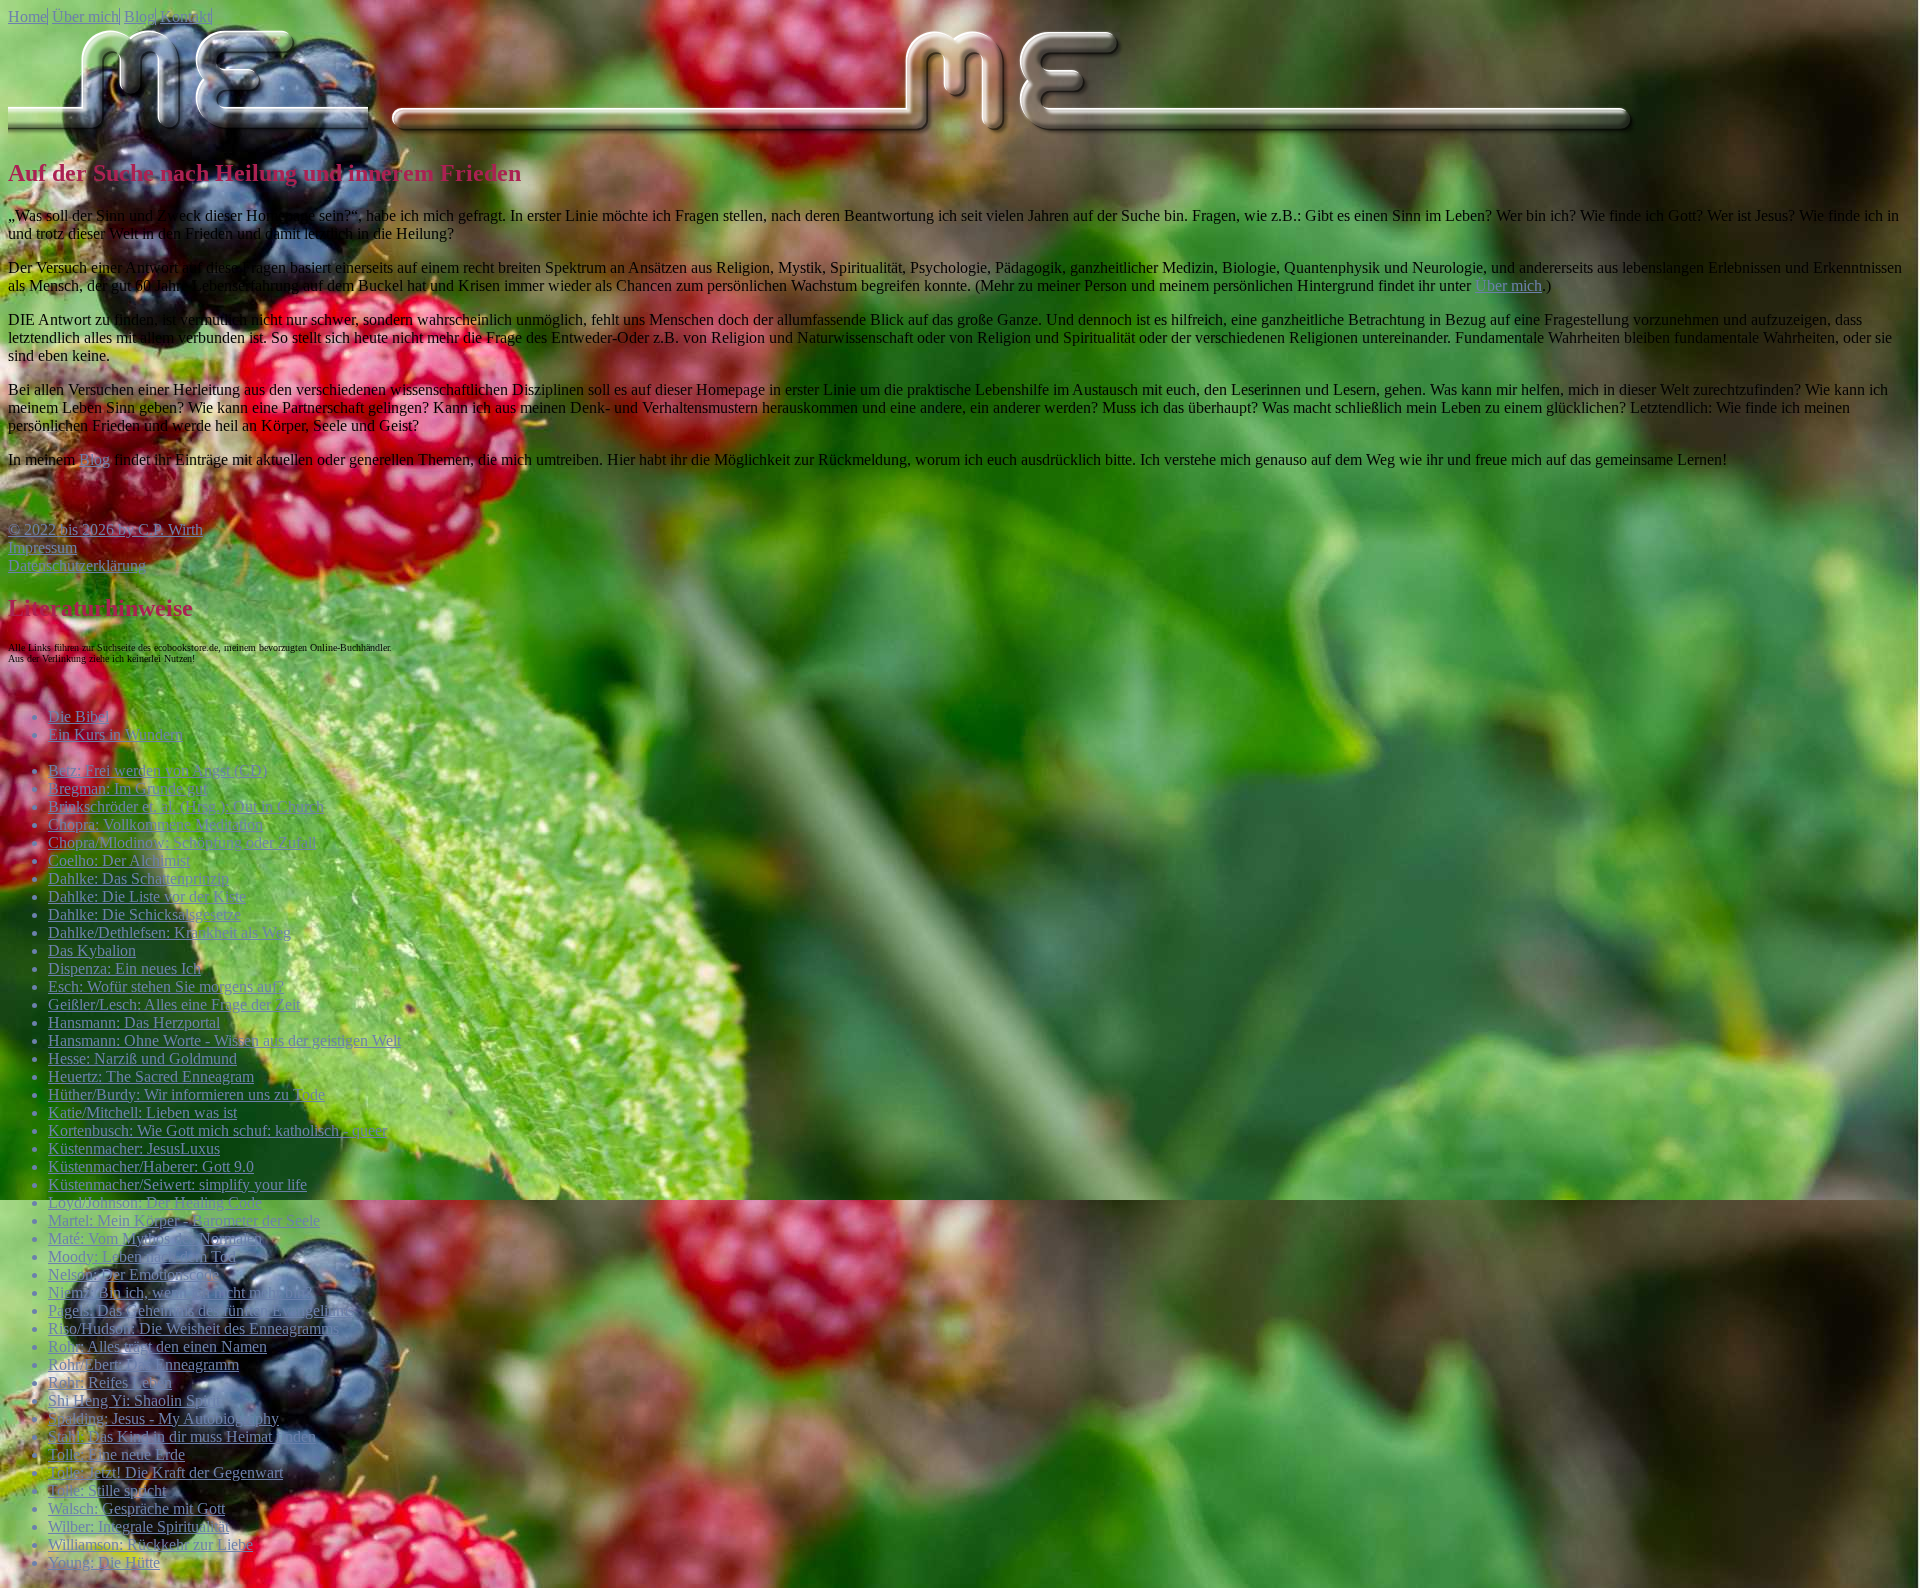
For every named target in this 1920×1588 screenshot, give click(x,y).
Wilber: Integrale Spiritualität (138, 1526)
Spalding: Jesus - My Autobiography (163, 1418)
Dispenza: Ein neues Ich (124, 968)
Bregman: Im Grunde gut (127, 788)
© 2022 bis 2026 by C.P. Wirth (105, 529)
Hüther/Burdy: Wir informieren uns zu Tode (186, 1094)
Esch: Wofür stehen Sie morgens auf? (166, 986)
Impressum (42, 547)
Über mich (85, 16)
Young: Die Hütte (104, 1562)
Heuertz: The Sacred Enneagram (151, 1076)
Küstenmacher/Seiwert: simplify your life (177, 1184)
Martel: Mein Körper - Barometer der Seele (184, 1220)
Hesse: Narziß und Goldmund (142, 1058)
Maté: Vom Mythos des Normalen (155, 1238)
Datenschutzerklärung (77, 565)
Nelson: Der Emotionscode (133, 1274)
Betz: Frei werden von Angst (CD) (157, 770)
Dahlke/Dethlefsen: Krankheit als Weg (169, 932)
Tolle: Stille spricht (107, 1490)
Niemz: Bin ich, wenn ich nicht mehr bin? (180, 1292)
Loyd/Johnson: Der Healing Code (155, 1202)
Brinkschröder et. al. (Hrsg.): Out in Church (186, 806)
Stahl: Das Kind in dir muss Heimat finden (182, 1436)
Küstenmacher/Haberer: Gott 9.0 (151, 1166)
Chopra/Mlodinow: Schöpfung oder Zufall (182, 842)
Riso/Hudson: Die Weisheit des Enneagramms (193, 1328)
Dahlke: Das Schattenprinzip (138, 878)
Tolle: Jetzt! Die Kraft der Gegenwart (165, 1472)
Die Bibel (78, 716)
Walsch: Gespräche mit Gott (136, 1508)
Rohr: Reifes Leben (110, 1382)
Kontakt (185, 16)
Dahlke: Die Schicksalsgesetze (144, 914)
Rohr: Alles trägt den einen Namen (157, 1346)
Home (27, 16)
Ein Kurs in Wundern (115, 734)
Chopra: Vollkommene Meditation (155, 824)
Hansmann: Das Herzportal (134, 1022)
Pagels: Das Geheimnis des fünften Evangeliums (201, 1310)
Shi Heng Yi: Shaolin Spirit (134, 1400)
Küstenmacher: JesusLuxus (134, 1148)
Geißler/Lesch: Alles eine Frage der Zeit (174, 1004)
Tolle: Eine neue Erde (116, 1454)
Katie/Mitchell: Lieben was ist (142, 1112)
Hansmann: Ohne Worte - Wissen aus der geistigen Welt (224, 1040)
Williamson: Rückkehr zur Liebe (150, 1544)
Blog (139, 16)
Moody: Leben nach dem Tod (142, 1256)
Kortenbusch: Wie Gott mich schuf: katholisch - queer (217, 1130)
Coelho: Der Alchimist (119, 860)
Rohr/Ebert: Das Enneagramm (143, 1364)
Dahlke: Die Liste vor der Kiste (147, 896)
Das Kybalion (92, 950)
